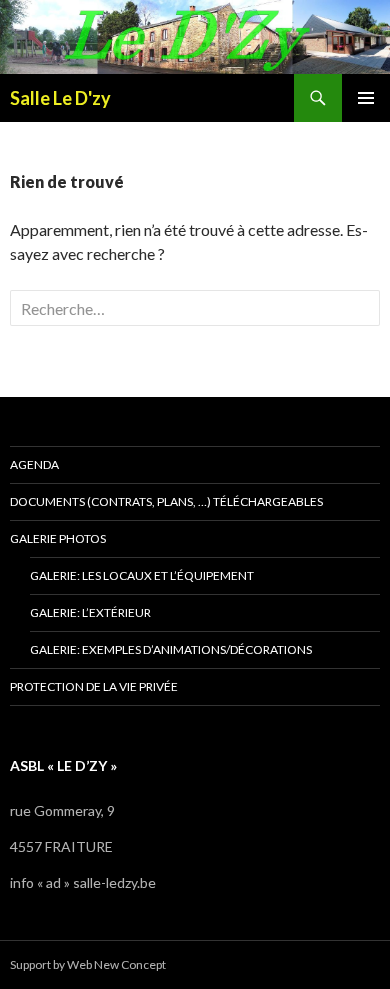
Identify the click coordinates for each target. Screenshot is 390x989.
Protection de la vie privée (94, 686)
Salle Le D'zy (60, 98)
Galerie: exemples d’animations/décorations (171, 649)
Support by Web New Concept (88, 964)
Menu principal (366, 98)
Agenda (34, 464)
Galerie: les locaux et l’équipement (142, 575)
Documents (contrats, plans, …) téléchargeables (166, 501)
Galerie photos (58, 538)
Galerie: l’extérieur (90, 612)
